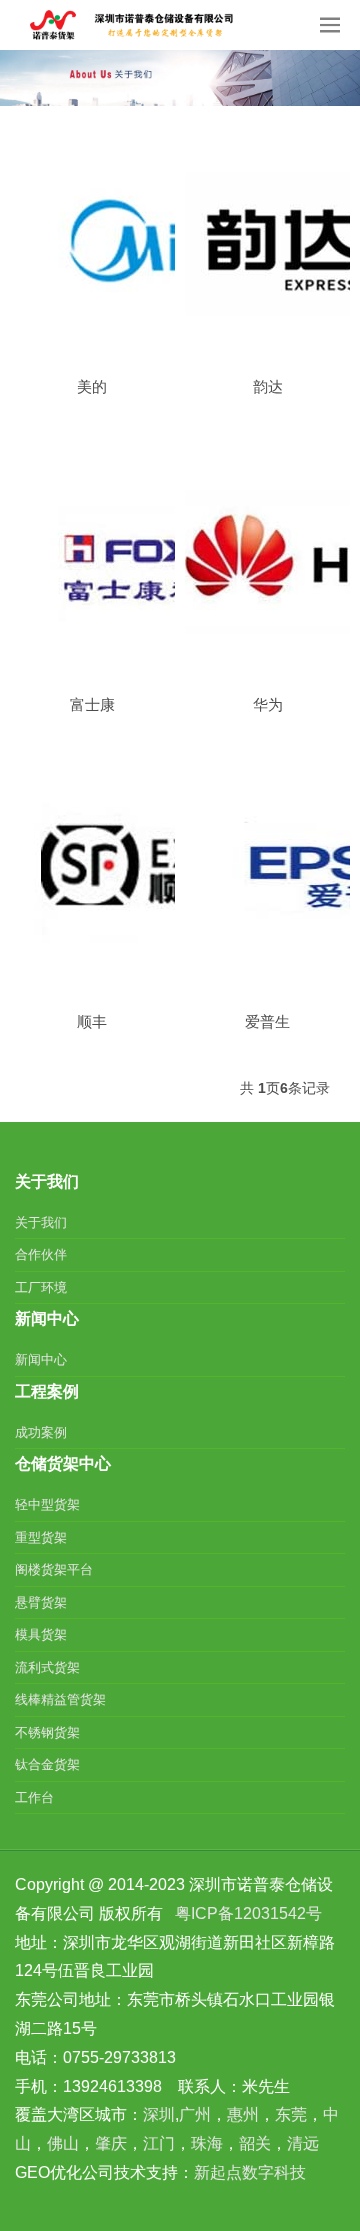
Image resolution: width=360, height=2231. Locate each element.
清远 (303, 2143)
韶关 (255, 2143)
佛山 (63, 2143)
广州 (195, 2114)
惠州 (243, 2114)
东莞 (291, 2114)
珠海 (207, 2143)
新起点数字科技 (250, 2172)
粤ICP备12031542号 (248, 1913)
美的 (92, 386)
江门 (159, 2143)
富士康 (92, 704)
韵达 (268, 386)
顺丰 (92, 1021)
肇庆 (111, 2143)
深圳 (159, 2114)
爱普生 (267, 1021)
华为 (268, 704)
